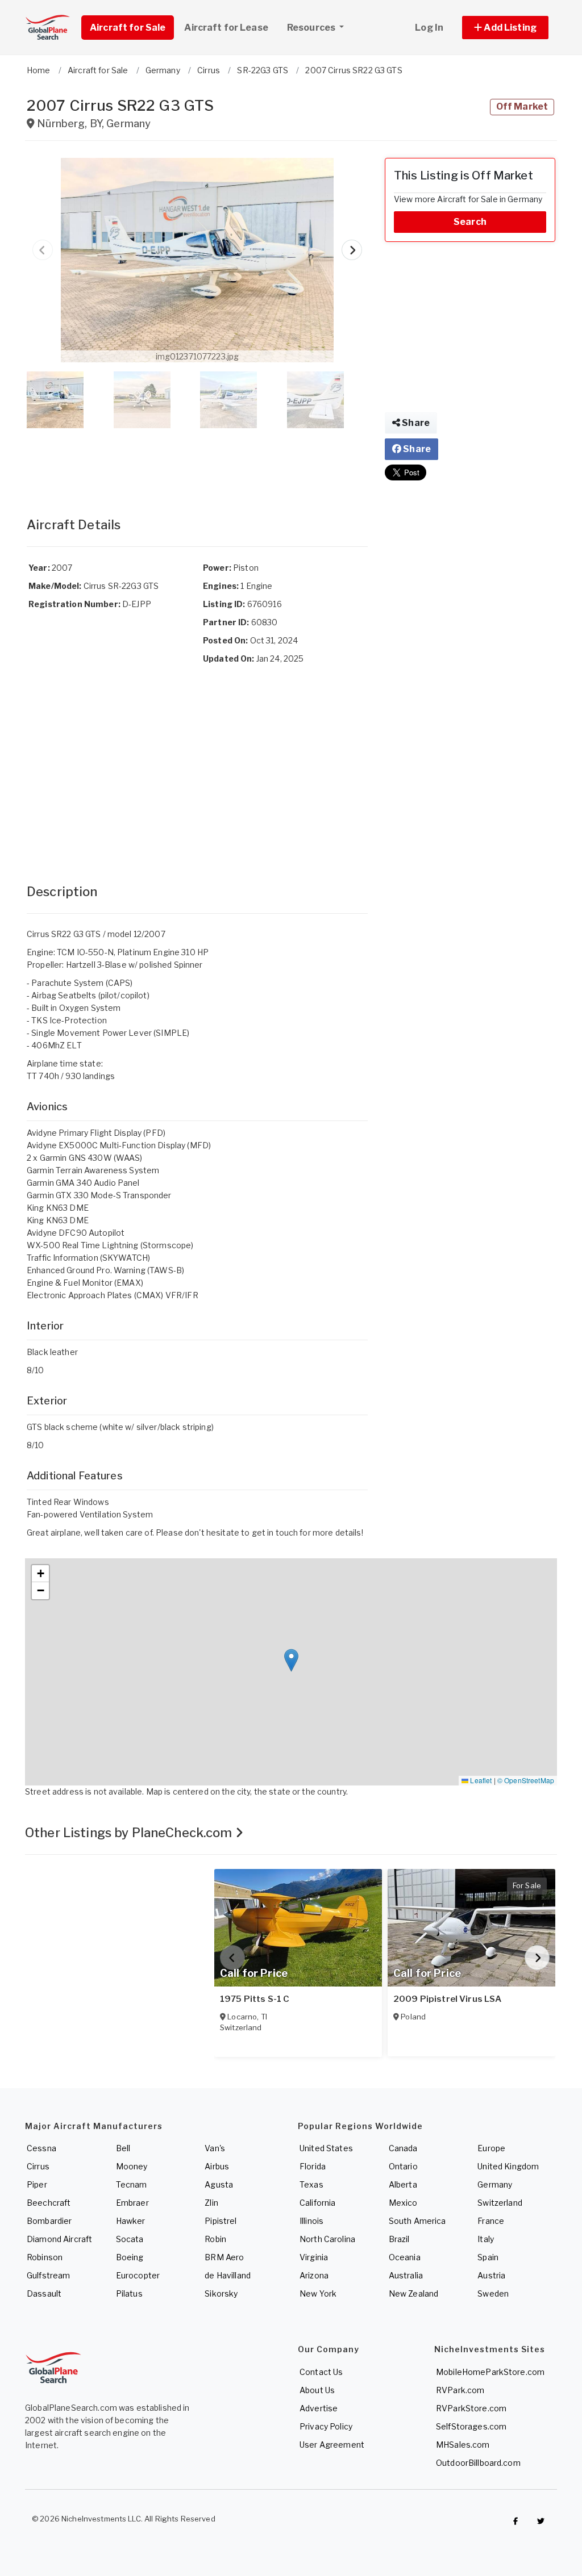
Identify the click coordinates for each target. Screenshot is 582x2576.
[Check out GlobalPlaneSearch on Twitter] (541, 2521)
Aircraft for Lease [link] (226, 28)
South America (417, 2221)
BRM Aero (224, 2257)
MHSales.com (463, 2445)
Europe (491, 2148)
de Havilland (228, 2275)
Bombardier (49, 2221)
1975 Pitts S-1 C (255, 1999)
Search (470, 222)
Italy (486, 2239)
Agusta (219, 2184)
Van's (215, 2148)
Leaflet (480, 1780)
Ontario (403, 2166)
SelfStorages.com (471, 2426)
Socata (130, 2239)
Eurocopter (138, 2275)
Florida (313, 2166)
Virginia (314, 2257)
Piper (37, 2184)
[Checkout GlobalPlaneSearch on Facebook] (516, 2521)
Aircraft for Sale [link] (128, 28)
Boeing (130, 2257)
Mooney (132, 2166)
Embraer (132, 2203)
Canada (403, 2148)
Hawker (131, 2221)
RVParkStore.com (471, 2408)
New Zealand (414, 2293)
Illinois (311, 2221)
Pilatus (129, 2293)
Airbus (217, 2166)
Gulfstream (48, 2275)
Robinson (45, 2257)
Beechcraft (49, 2203)
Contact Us (321, 2372)
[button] (505, 28)
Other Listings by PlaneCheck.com (130, 1833)
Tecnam (132, 2184)
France (491, 2221)
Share (415, 423)
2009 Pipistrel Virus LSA (447, 1999)
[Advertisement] (197, 461)
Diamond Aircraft (59, 2239)
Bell (123, 2148)
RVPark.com (460, 2390)
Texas (311, 2184)
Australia (406, 2275)
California (317, 2203)
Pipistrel (221, 2221)
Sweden (493, 2293)
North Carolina (327, 2239)
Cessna (41, 2148)
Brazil (399, 2239)
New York (318, 2293)
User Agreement (332, 2445)
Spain (488, 2257)
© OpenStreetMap (526, 1780)
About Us (317, 2390)
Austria (491, 2275)
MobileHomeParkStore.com (490, 2372)
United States (326, 2148)
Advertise (319, 2408)
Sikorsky (221, 2293)
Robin (215, 2239)
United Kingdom (508, 2166)
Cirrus (38, 2166)
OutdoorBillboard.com (478, 2463)
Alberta (403, 2184)
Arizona (314, 2275)
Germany (495, 2184)
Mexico (403, 2203)
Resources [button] (312, 28)
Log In (429, 28)
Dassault (44, 2293)
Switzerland (500, 2203)
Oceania (405, 2257)
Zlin (211, 2203)
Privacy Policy (326, 2426)
